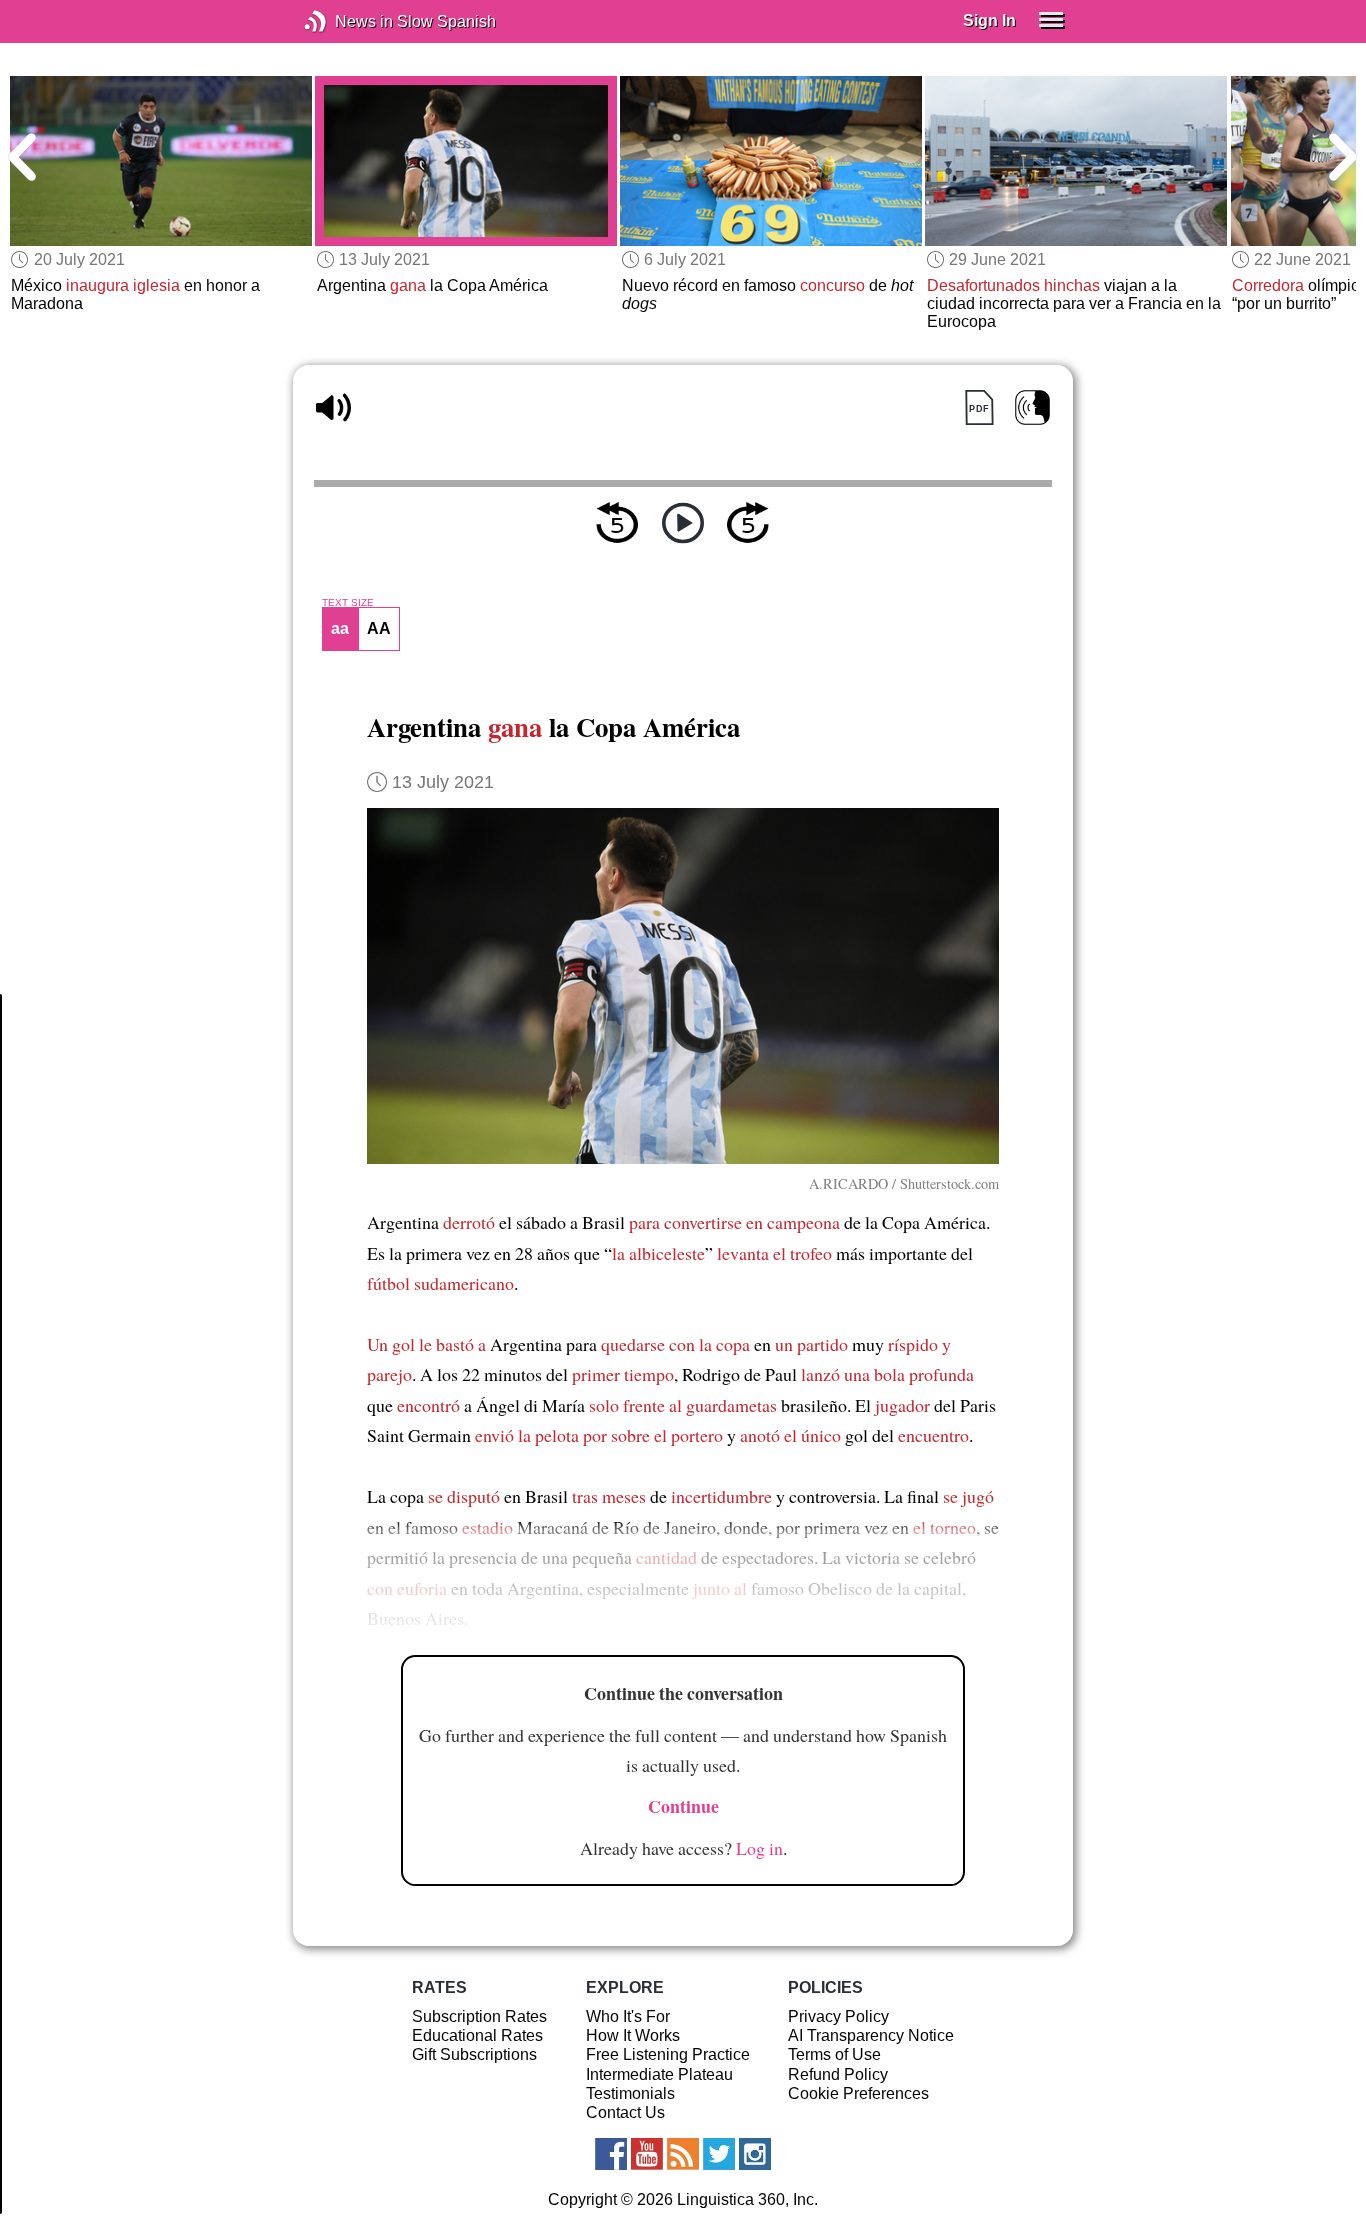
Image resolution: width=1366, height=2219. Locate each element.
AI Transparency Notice (871, 2035)
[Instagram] (755, 2154)
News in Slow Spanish (345, 21)
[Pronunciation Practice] (1032, 407)
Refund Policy (838, 2074)
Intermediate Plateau (659, 2074)
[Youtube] (647, 2154)
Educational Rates (477, 2035)
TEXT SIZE (348, 603)
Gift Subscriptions (474, 2054)
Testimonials (630, 2093)
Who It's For (628, 2016)
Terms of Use (834, 2054)
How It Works (633, 2035)
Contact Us (625, 2112)
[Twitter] (719, 2154)
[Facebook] (611, 2154)
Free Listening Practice (668, 2054)
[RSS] (683, 2154)
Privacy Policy (838, 2016)
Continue (683, 1806)
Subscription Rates (479, 2016)
